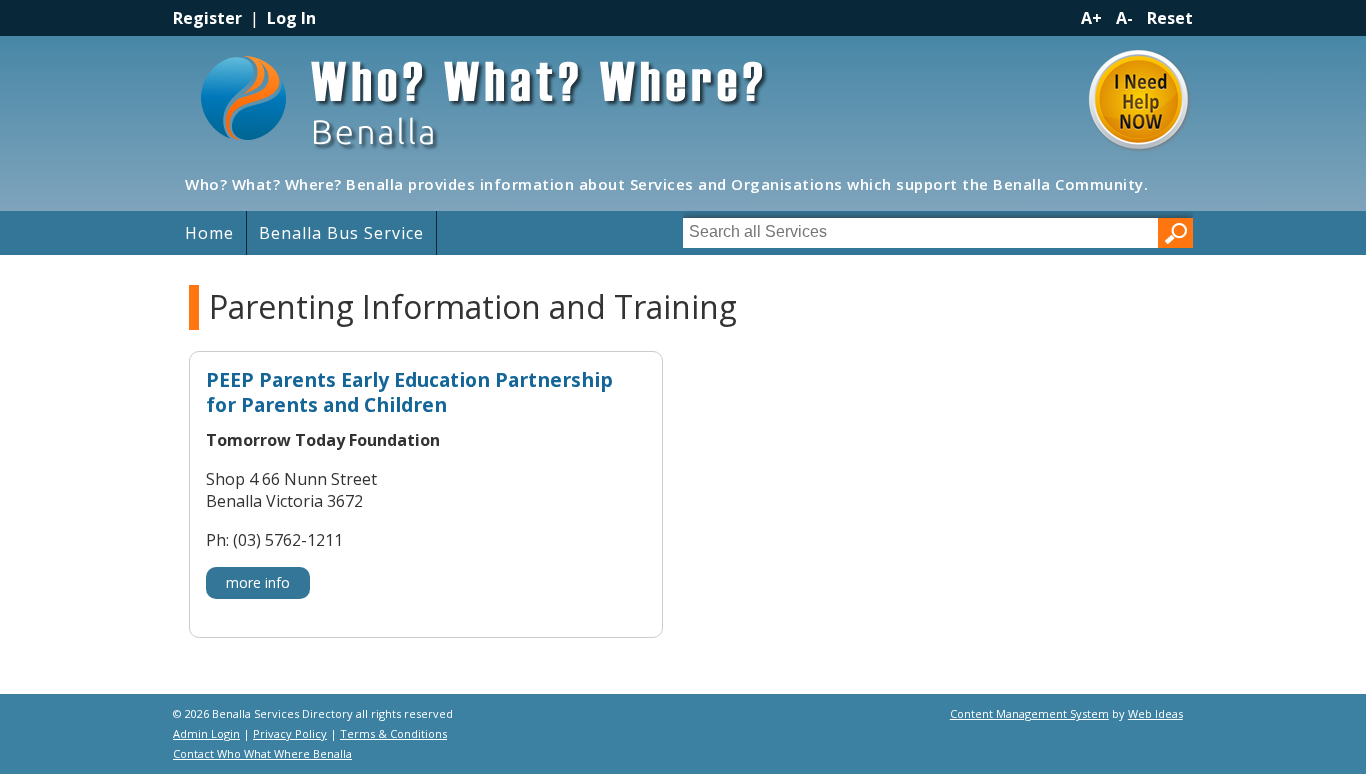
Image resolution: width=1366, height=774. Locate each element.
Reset (1170, 18)
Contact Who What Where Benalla (262, 753)
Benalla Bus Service (341, 233)
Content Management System (1029, 713)
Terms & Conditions (393, 733)
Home (209, 233)
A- (1124, 18)
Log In (291, 18)
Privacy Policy (290, 733)
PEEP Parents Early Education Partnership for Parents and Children (409, 392)
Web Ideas (1155, 713)
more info (258, 582)
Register (207, 18)
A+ (1091, 18)
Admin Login (206, 733)
